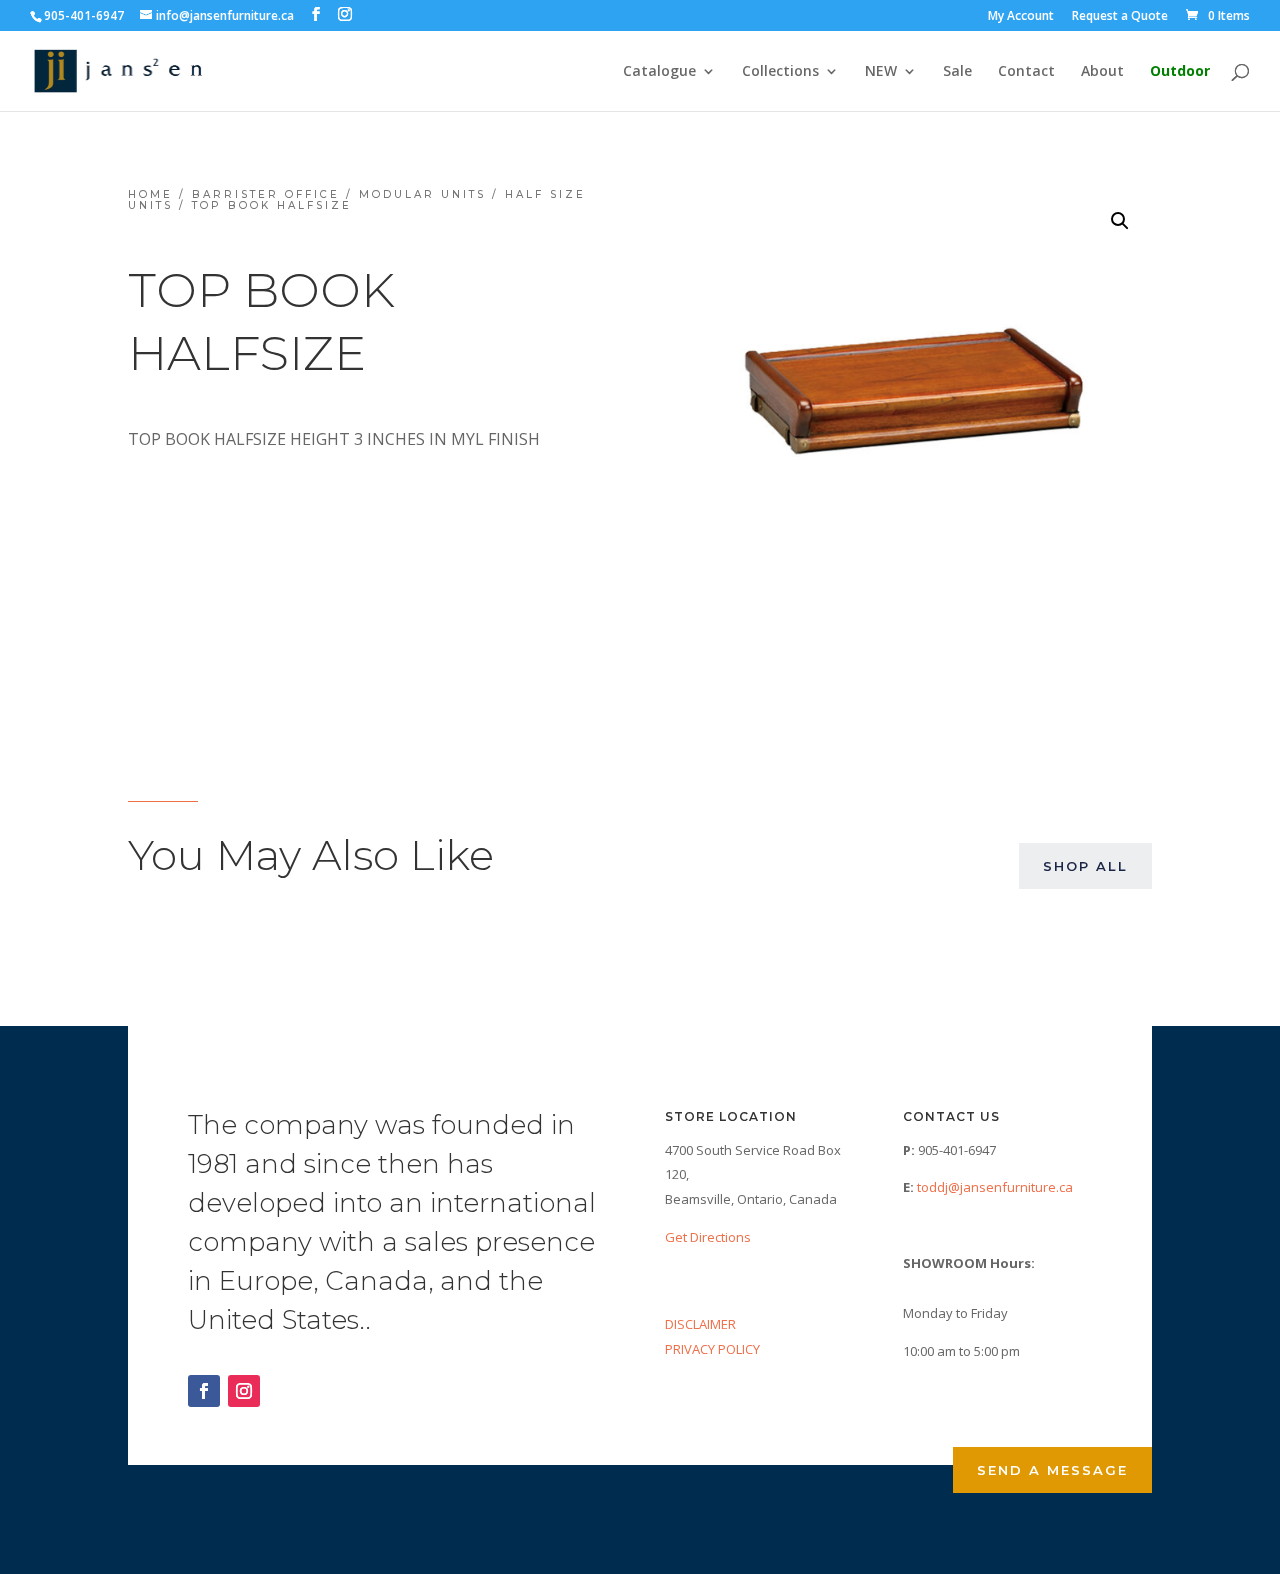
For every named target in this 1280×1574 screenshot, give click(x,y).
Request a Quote (1120, 17)
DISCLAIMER (700, 1324)
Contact (1026, 72)
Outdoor (1180, 72)
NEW (881, 72)
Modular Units (422, 194)
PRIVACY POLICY (712, 1349)
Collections (780, 72)
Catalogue (659, 72)
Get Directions (708, 1237)
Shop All (1085, 866)
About (1102, 72)
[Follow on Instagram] (244, 1391)
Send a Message (1052, 1470)
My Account (1021, 17)
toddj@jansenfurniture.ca (995, 1187)
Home (150, 194)
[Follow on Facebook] (204, 1391)
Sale (957, 72)
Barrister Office (266, 194)
